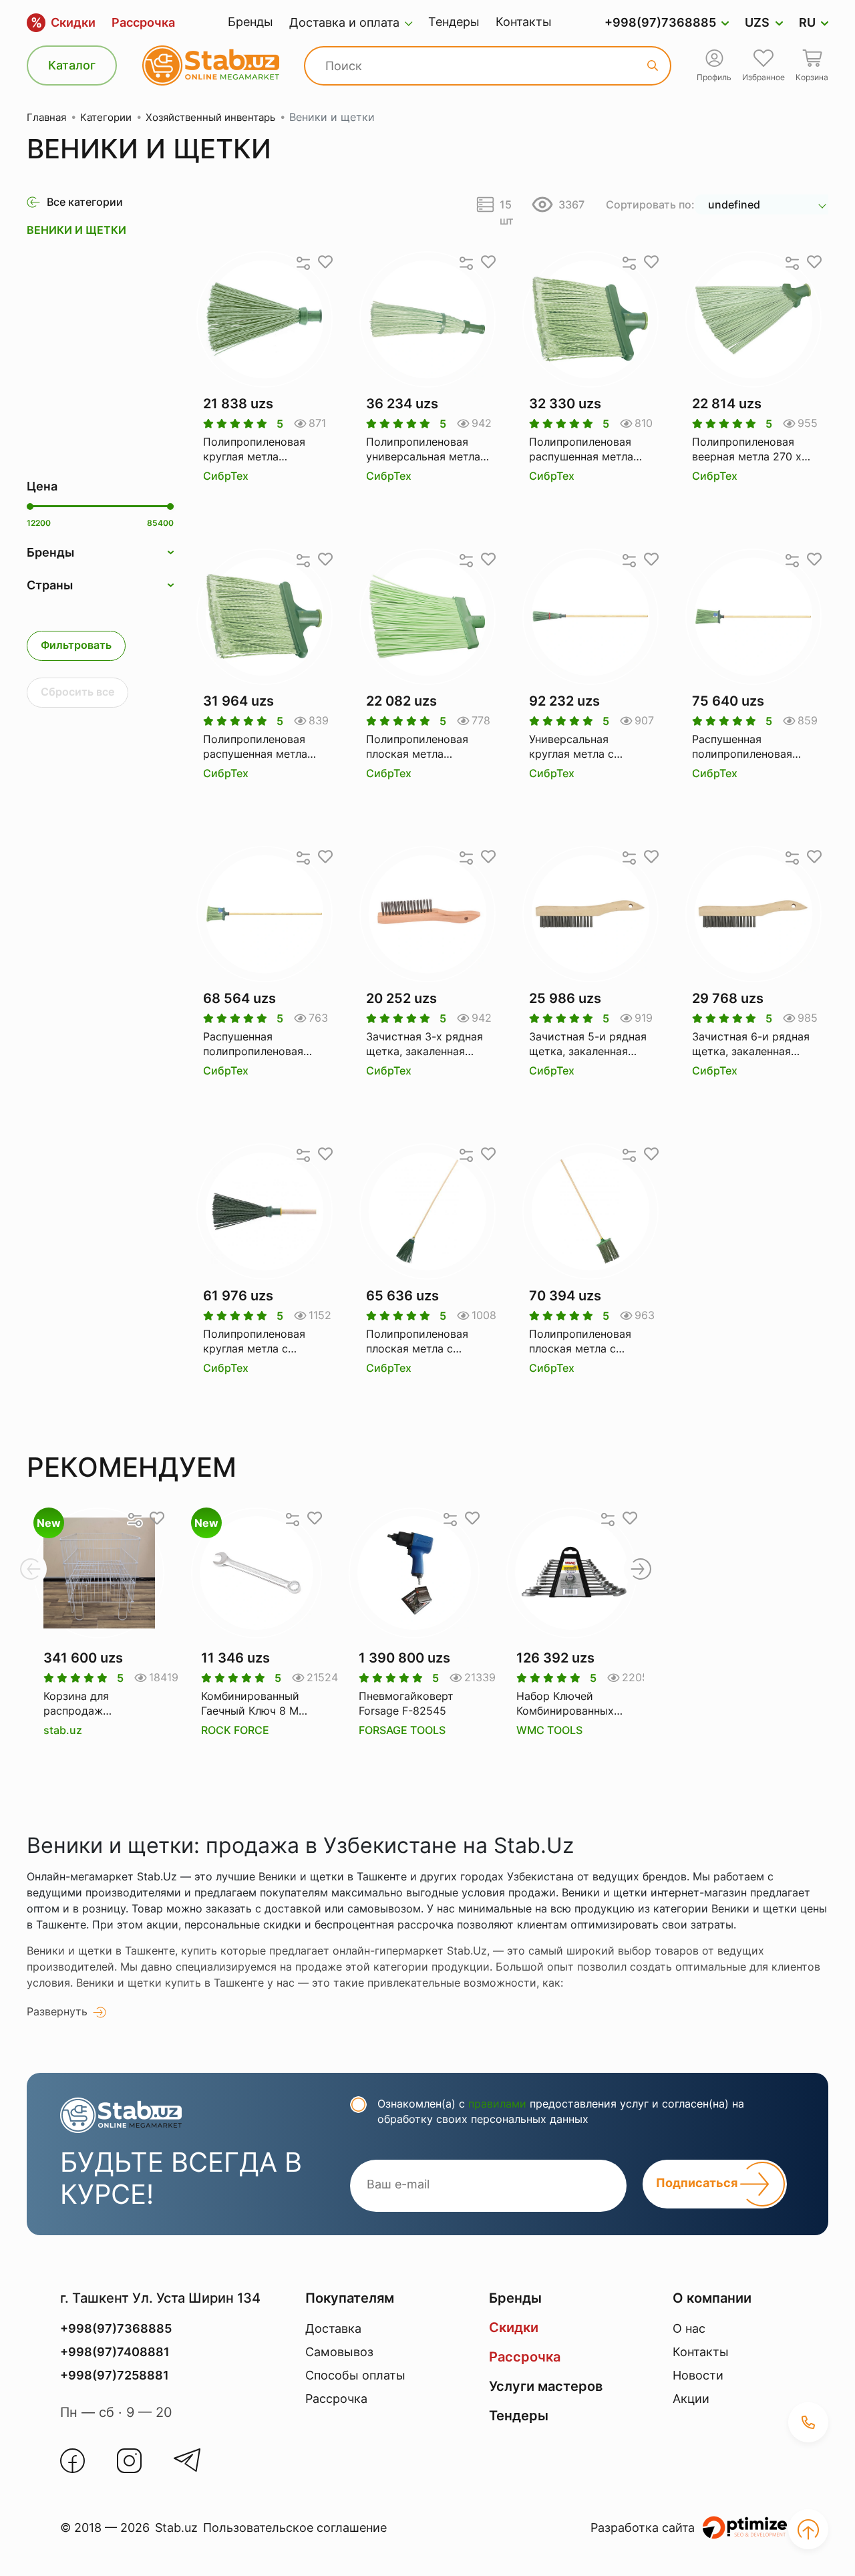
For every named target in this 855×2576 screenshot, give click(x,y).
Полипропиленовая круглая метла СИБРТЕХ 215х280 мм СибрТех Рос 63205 (262, 450)
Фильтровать (76, 645)
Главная (46, 117)
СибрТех (226, 476)
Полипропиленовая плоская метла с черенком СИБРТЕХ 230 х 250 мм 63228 (583, 1342)
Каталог (72, 65)
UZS (757, 22)
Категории (106, 117)
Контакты (524, 22)
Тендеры (454, 22)
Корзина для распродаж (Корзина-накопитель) (76, 1704)
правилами (497, 2104)
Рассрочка (143, 22)
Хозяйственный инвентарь (210, 117)
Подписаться (698, 2183)
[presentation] (30, 1569)
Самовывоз (339, 2352)
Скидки (63, 23)
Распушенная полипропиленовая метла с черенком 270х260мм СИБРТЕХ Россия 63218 (749, 747)
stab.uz (63, 1730)
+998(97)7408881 (115, 2352)
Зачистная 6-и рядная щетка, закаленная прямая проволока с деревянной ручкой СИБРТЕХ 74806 (751, 1044)
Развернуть (57, 2011)
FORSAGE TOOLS (402, 1730)
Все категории (85, 202)
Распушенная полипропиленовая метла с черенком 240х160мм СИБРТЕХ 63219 (260, 1044)
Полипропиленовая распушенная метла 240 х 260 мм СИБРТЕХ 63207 (581, 450)
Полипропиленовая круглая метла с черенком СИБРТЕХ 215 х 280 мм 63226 (256, 1342)
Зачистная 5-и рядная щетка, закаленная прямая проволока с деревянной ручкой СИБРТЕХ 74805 (588, 1044)
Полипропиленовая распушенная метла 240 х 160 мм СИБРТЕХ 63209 (255, 747)
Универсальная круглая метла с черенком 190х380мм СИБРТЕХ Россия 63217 (586, 747)
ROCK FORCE (235, 1730)
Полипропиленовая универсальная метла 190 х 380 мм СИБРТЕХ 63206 (423, 450)
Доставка (333, 2328)
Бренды (250, 22)
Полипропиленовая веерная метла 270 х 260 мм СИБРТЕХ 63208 (747, 450)
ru (807, 22)
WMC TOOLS (549, 1730)
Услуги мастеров (546, 2386)
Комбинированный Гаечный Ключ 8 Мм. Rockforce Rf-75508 (255, 1704)
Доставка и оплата (344, 22)
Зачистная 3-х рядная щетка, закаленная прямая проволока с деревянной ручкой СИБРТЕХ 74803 (424, 1044)
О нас (689, 2328)
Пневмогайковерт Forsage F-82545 (406, 1703)
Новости (698, 2375)
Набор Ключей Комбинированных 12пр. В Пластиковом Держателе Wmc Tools (565, 1704)
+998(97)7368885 (660, 22)
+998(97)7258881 (115, 2375)
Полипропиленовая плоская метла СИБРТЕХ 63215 (417, 747)
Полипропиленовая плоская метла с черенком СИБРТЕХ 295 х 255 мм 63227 (420, 1342)
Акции (691, 2399)
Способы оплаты (355, 2375)
